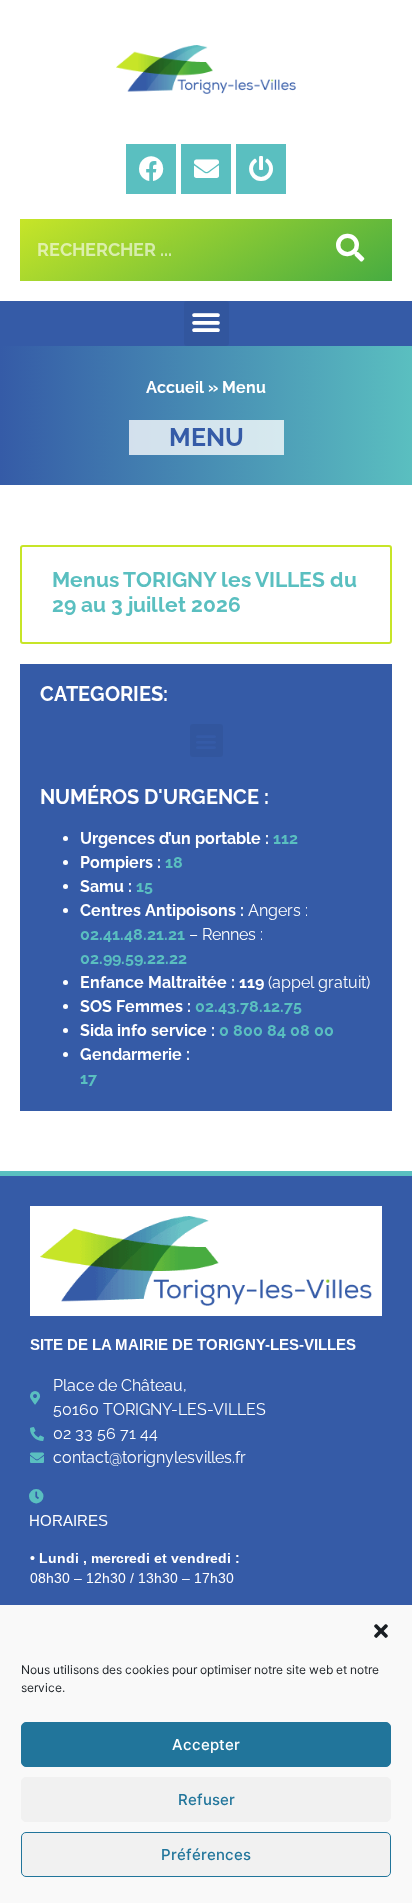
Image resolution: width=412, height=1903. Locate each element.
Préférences (206, 1854)
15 (144, 886)
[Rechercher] (346, 250)
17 (90, 1078)
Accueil (175, 387)
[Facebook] (151, 169)
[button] (381, 1631)
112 (285, 838)
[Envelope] (206, 169)
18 (174, 862)
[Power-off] (261, 169)
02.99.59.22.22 (133, 958)
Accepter (206, 1744)
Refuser (206, 1799)
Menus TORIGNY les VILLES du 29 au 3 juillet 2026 (204, 592)
